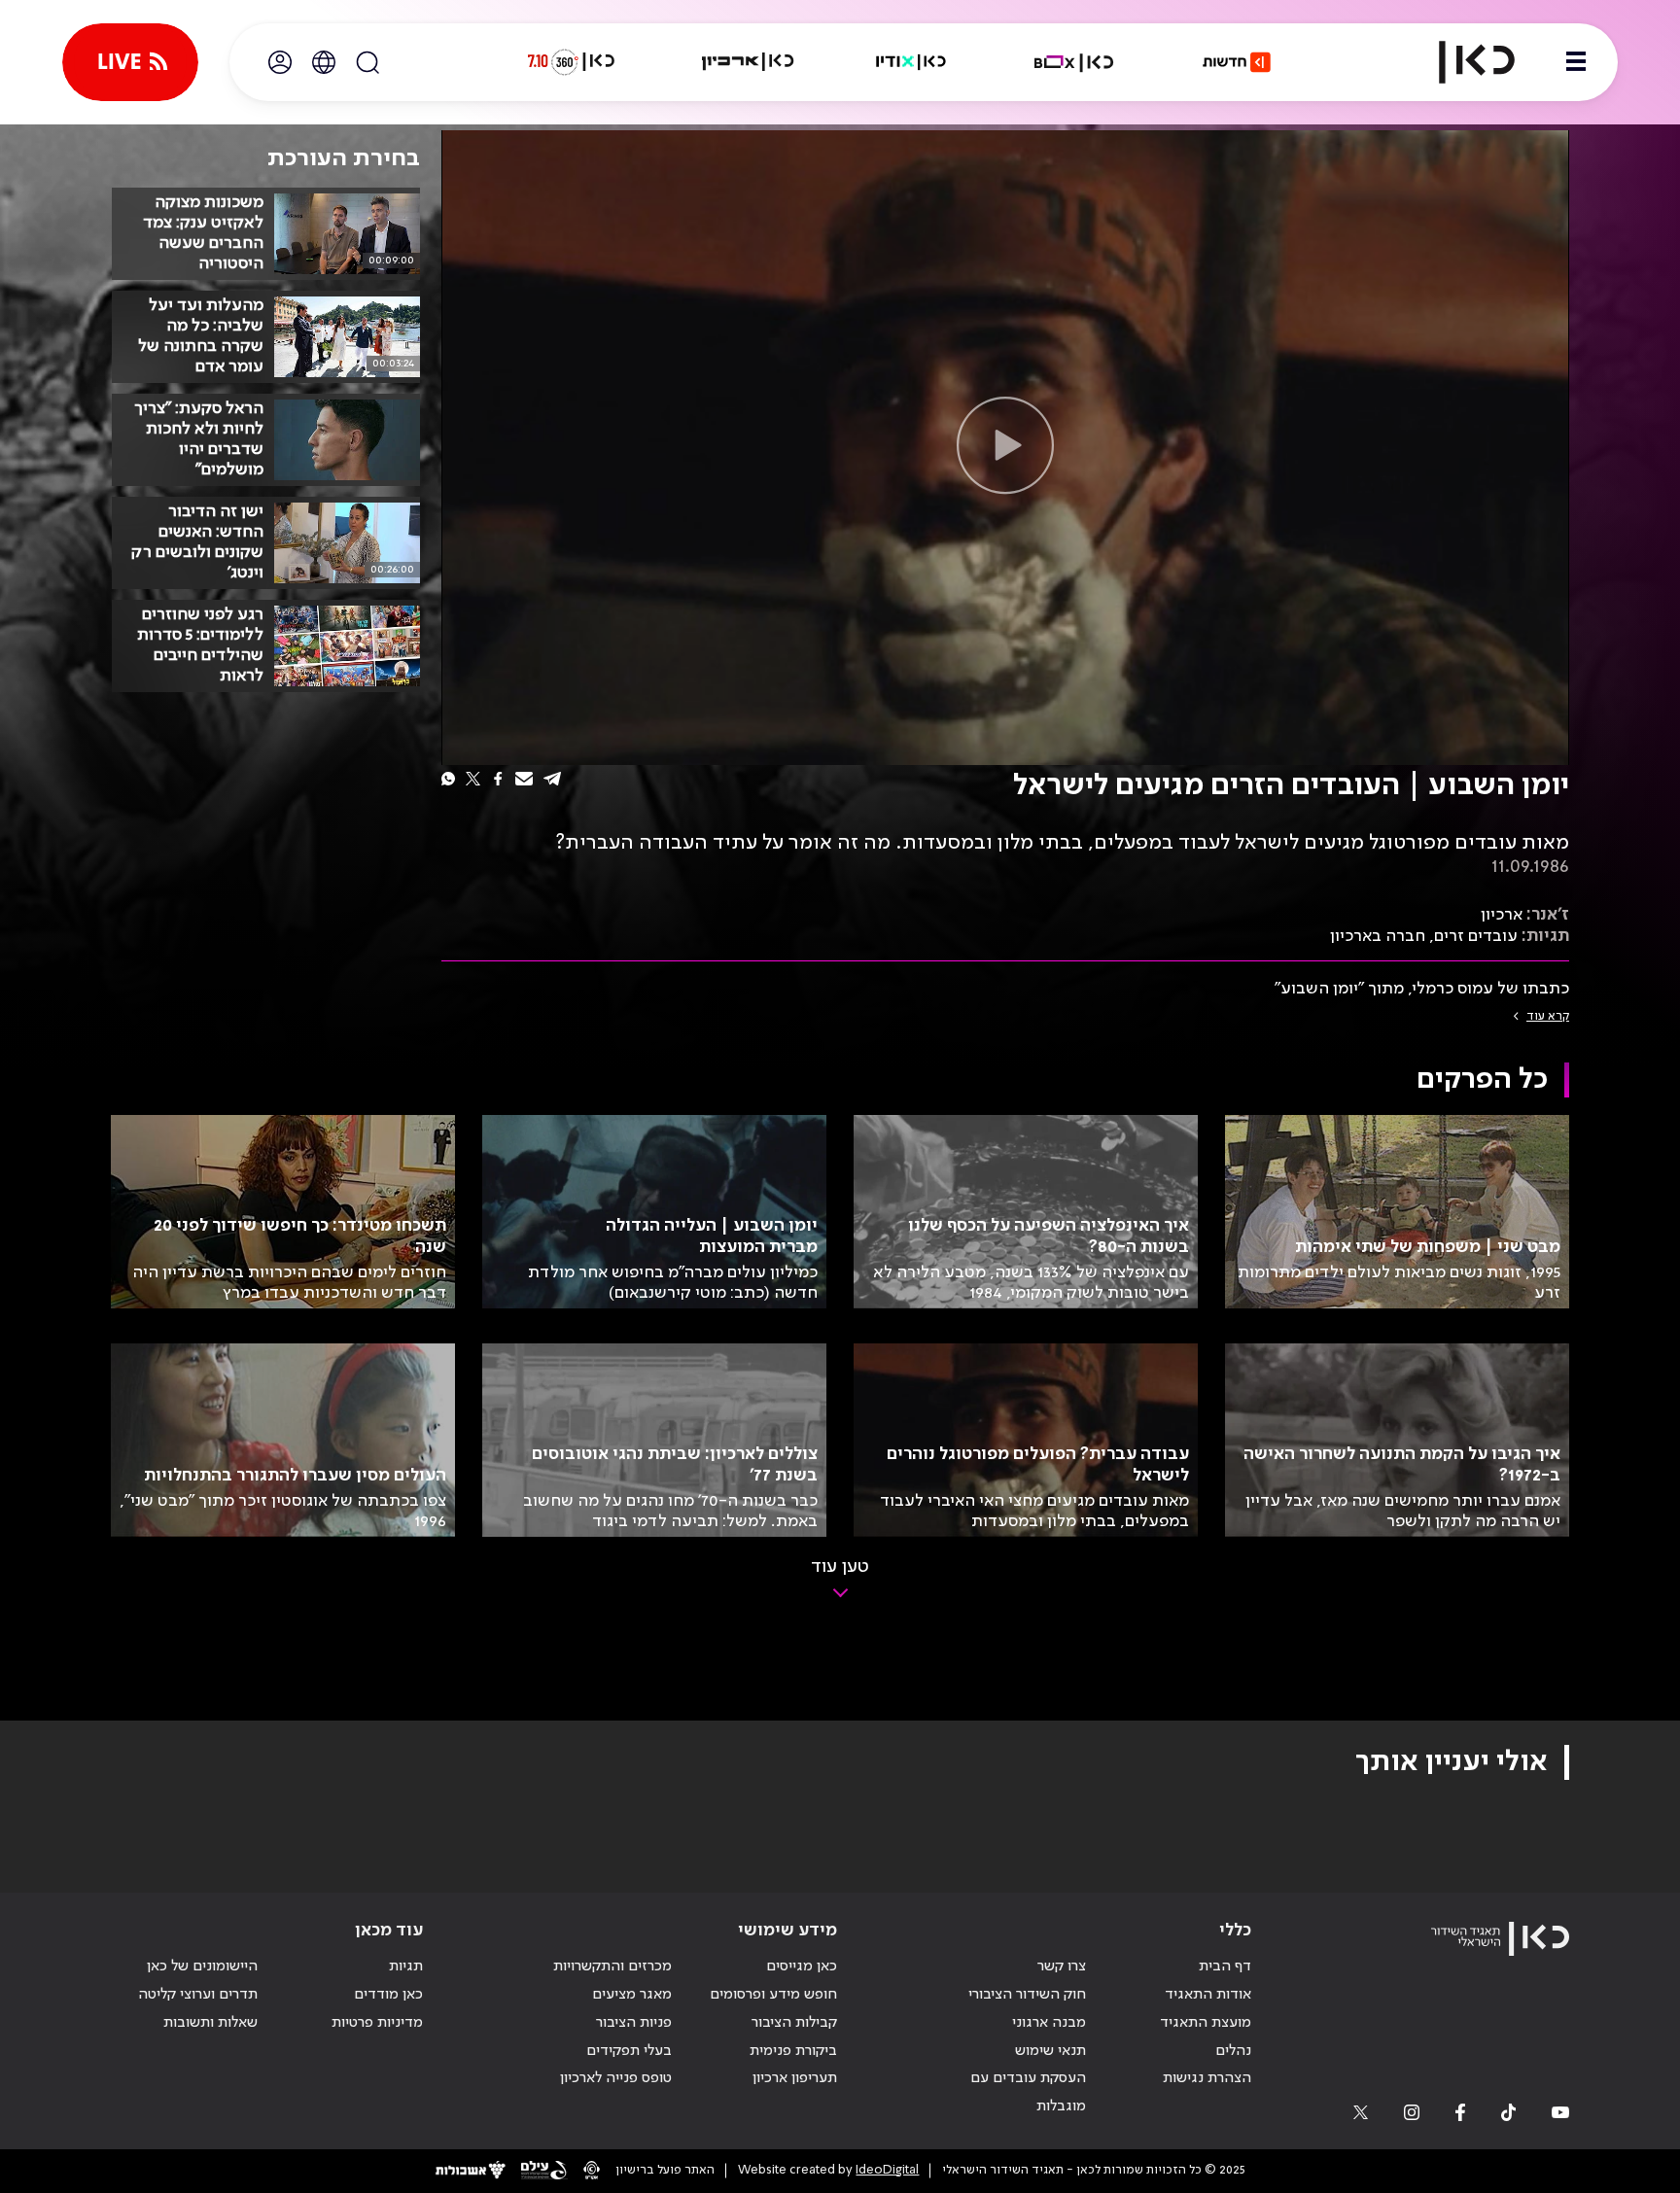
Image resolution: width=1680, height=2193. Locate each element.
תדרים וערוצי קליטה (198, 1995)
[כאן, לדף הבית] (1460, 62)
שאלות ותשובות (210, 2023)
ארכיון (1502, 915)
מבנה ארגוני (1049, 2023)
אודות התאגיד (1208, 1995)
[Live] (130, 62)
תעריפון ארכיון (795, 2078)
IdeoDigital (887, 2170)
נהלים (1233, 2051)
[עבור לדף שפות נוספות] (324, 62)
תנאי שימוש (1050, 2051)
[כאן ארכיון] (748, 62)
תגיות (406, 1967)
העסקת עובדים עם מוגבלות (1028, 2092)
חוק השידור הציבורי (1027, 1995)
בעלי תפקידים (629, 2051)
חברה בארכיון (1378, 936)
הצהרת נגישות (1207, 2078)
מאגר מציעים (632, 1995)
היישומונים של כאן (202, 1967)
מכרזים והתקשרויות (612, 1967)
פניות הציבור (634, 2023)
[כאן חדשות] (1237, 62)
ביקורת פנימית (793, 2051)
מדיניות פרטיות (377, 2023)
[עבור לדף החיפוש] (367, 62)
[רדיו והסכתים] (911, 62)
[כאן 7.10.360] (571, 62)
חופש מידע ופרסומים (773, 1995)
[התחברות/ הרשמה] (280, 62)
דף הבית (1225, 1967)
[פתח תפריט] (1576, 62)
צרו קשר (1062, 1967)
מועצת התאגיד (1206, 2023)
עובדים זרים (1476, 936)
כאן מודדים (388, 1995)
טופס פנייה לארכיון (616, 2078)
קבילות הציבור (794, 2023)
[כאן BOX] (1074, 62)
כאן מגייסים (802, 1967)
